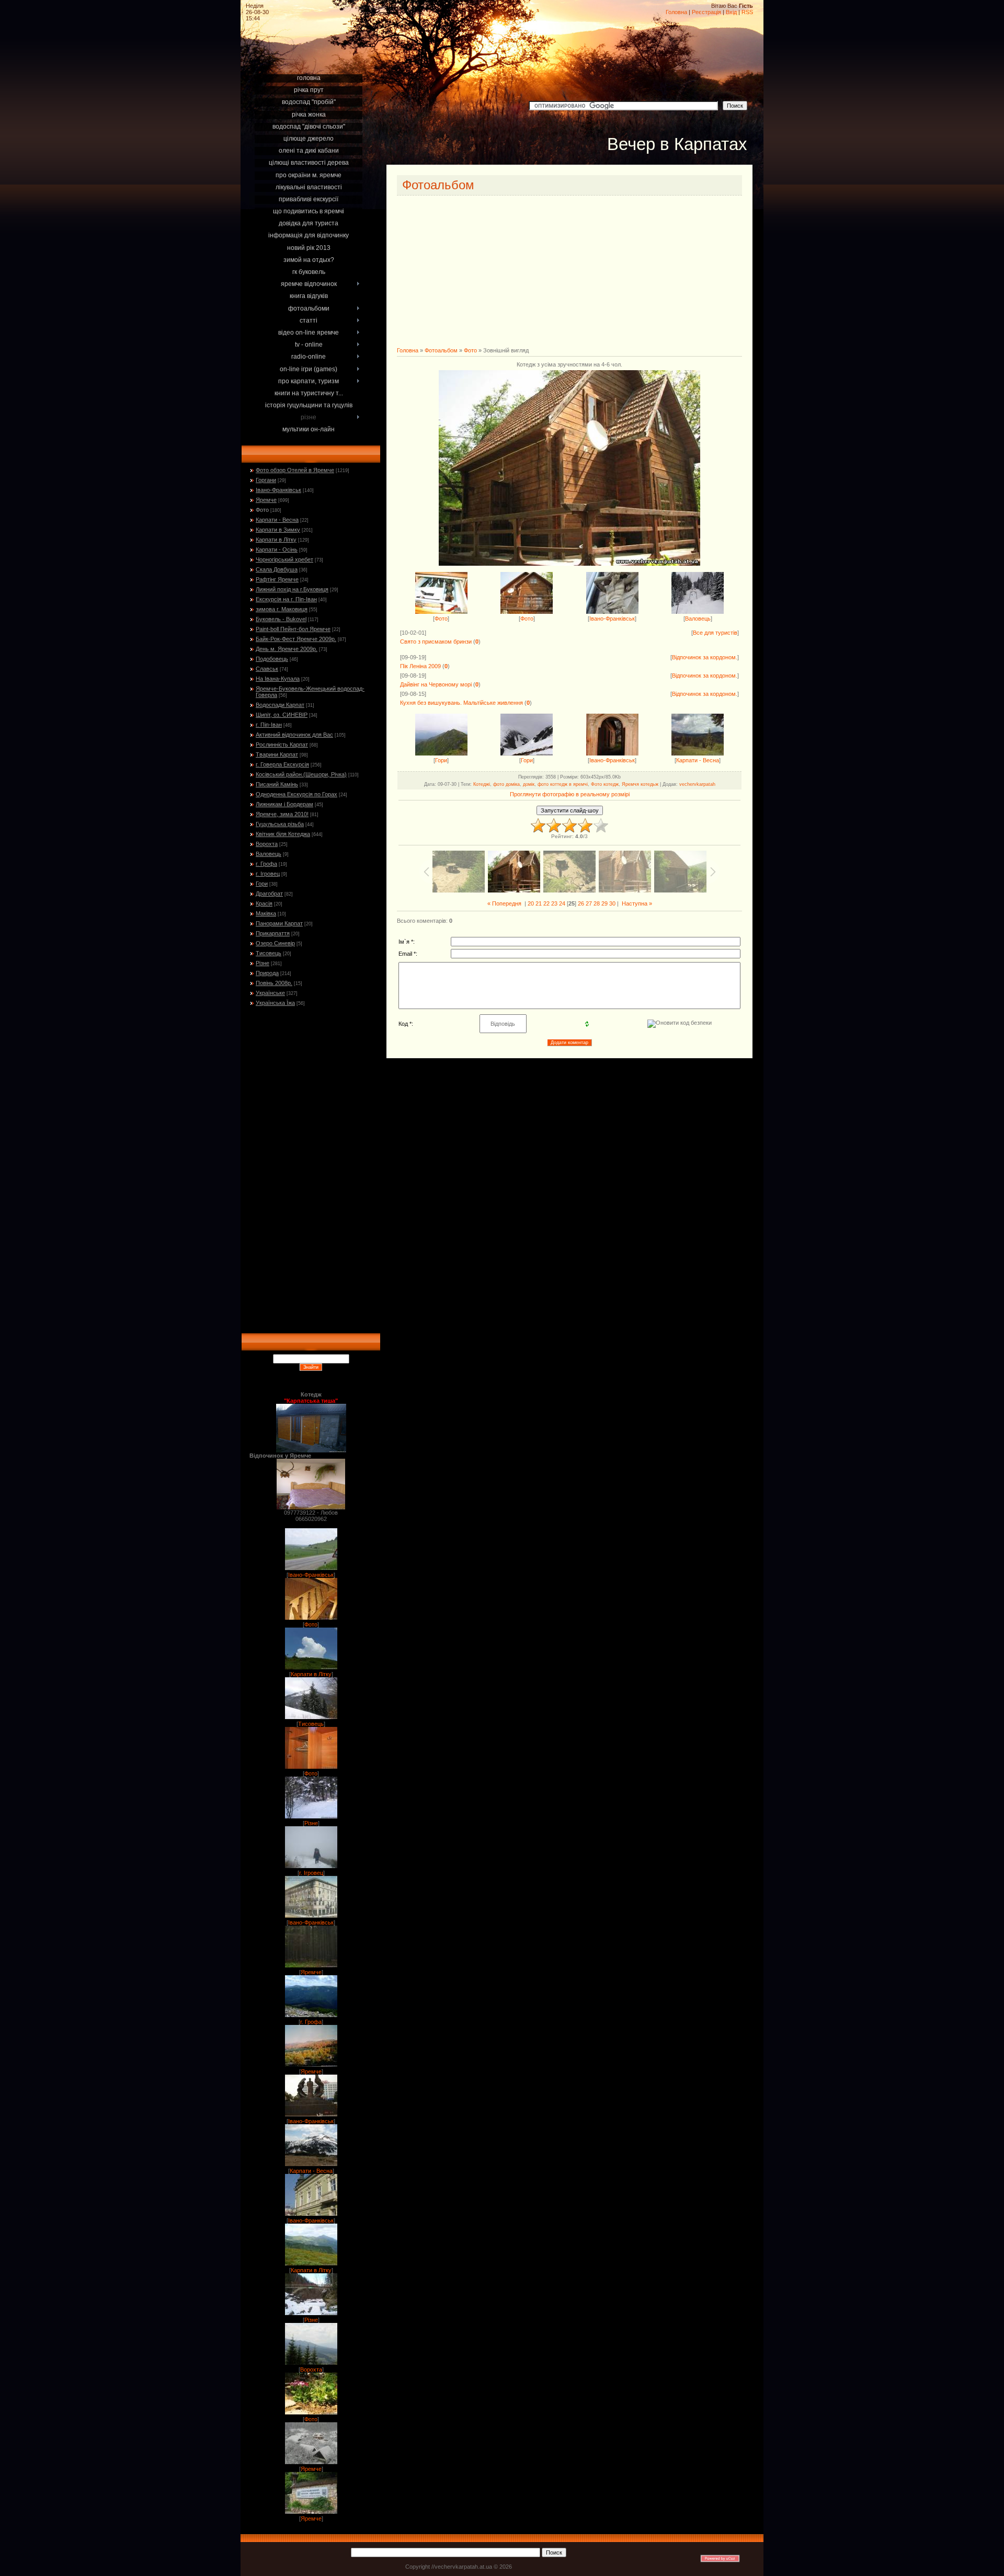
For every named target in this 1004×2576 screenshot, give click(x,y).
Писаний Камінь (277, 784)
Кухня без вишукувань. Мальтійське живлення (461, 703)
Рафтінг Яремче (277, 579)
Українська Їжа (275, 1003)
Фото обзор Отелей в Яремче (295, 470)
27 (589, 903)
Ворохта (267, 844)
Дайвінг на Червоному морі (436, 684)
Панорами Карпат (279, 923)
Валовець (269, 854)
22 (546, 903)
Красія (264, 903)
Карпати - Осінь (277, 549)
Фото (262, 510)
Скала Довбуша (277, 569)
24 (562, 903)
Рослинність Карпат (282, 745)
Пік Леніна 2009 (420, 666)
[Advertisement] (311, 59)
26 (581, 903)
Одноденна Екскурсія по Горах (296, 794)
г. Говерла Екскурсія (282, 764)
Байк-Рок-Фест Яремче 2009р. (296, 639)
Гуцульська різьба (280, 824)
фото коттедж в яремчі (563, 784)
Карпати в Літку (276, 540)
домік (529, 784)
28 (597, 903)
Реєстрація (706, 12)
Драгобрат (269, 894)
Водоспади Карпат (280, 705)
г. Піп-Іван (269, 725)
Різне (263, 963)
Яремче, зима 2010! (282, 814)
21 (539, 903)
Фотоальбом (441, 350)
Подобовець (272, 659)
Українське (270, 993)
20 (531, 903)
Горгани (266, 480)
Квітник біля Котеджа (283, 834)
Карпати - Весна (277, 520)
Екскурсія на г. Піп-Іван (286, 599)
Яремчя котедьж (640, 784)
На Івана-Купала (278, 679)
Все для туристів (715, 633)
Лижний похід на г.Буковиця (292, 589)
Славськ (267, 669)
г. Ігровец (268, 874)
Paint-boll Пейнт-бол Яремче (293, 629)
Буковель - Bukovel (281, 619)
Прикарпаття (273, 933)
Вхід (731, 12)
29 (604, 903)
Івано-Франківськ (278, 490)
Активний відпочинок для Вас (294, 735)
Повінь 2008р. (274, 983)
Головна (676, 12)
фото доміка (506, 784)
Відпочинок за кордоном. (705, 657)
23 (554, 903)
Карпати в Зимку (278, 530)
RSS (747, 12)
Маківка (266, 913)
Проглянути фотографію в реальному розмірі (570, 794)
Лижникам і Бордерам (284, 804)
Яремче (266, 500)
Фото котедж (605, 784)
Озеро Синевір (275, 943)
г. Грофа (266, 864)
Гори (262, 884)
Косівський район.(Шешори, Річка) (301, 774)
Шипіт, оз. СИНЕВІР (282, 715)
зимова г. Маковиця (282, 609)
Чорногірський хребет (284, 559)
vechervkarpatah (697, 784)
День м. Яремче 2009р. (287, 649)
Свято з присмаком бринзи (436, 642)
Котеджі (482, 784)
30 (612, 903)
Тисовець (269, 953)
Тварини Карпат (277, 754)
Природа (267, 973)
